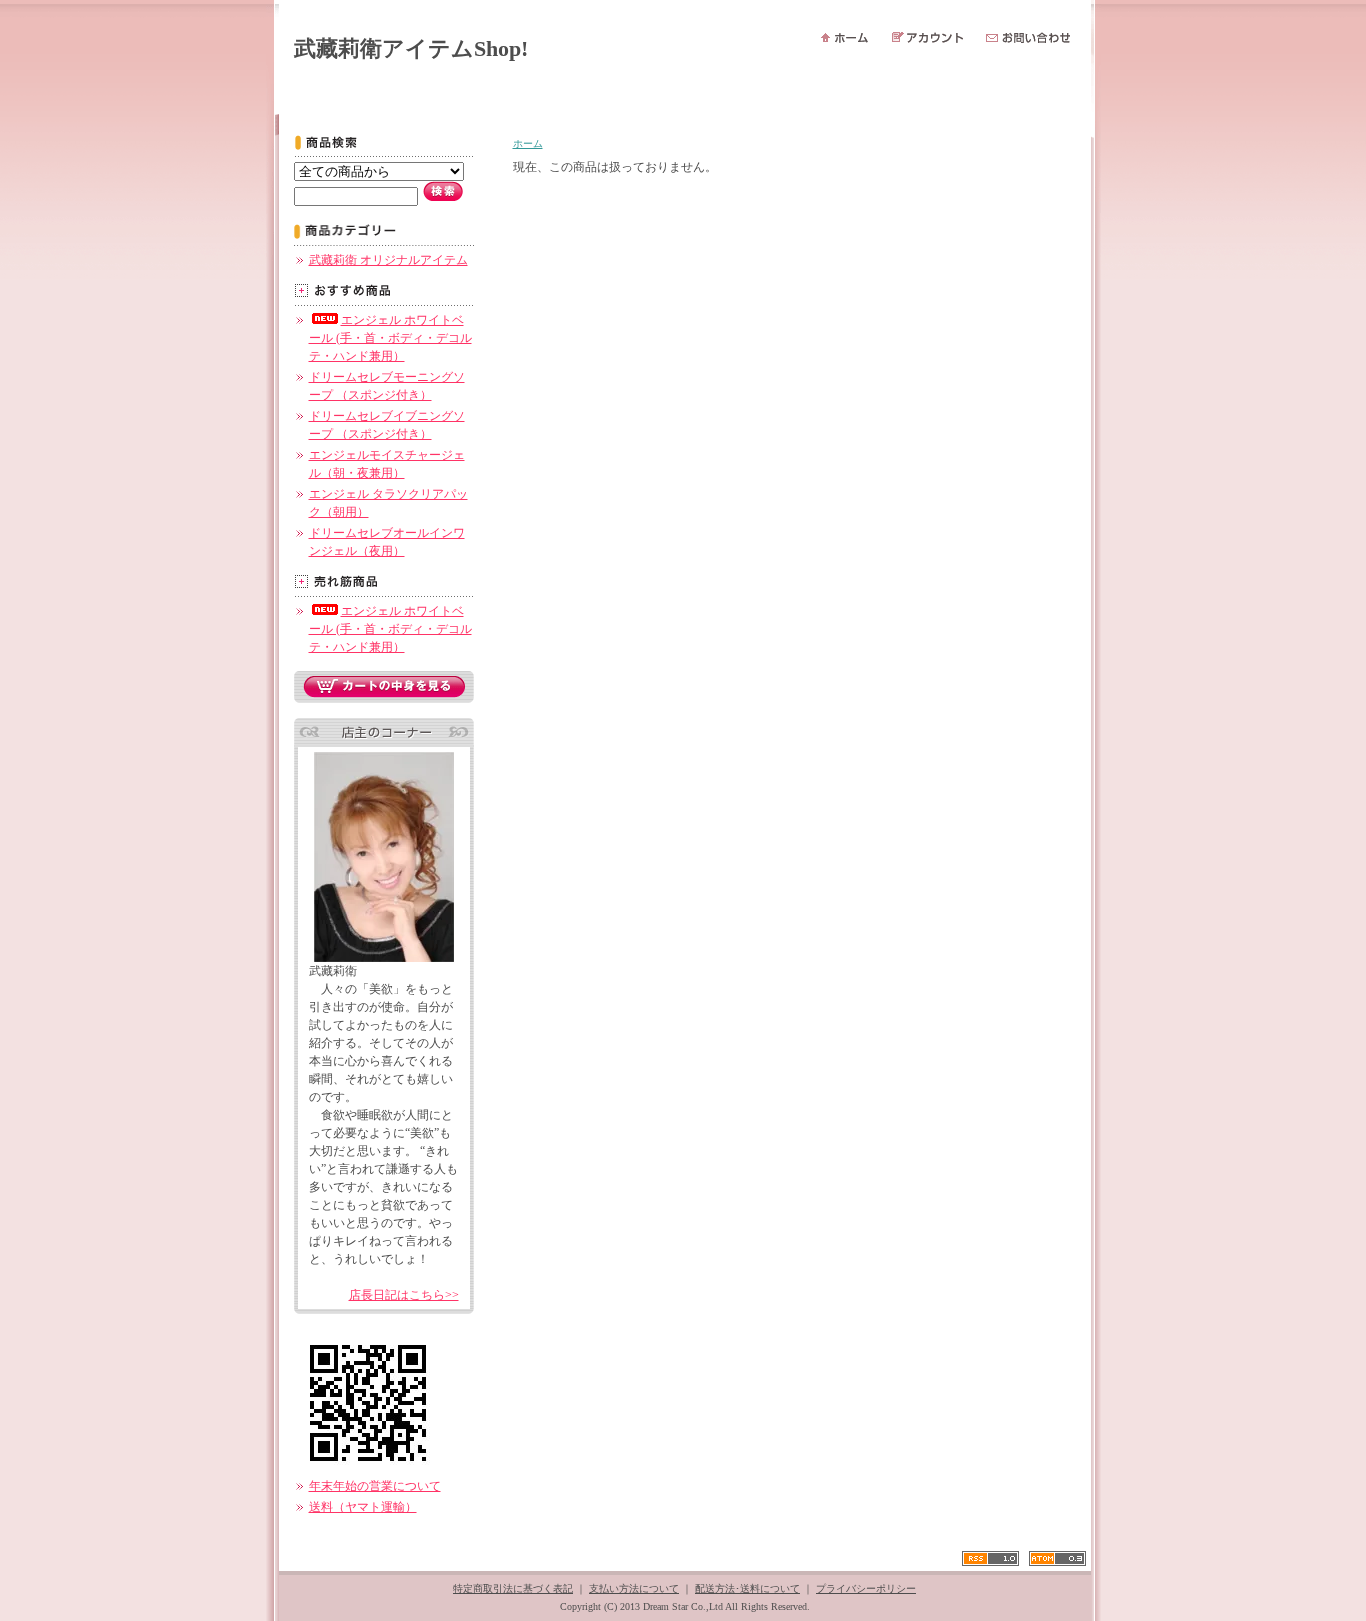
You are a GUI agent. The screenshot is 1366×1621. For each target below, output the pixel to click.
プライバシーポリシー (866, 1588)
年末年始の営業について (375, 1486)
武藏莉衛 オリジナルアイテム (388, 260)
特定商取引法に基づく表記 (513, 1588)
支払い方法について (634, 1588)
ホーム (528, 143)
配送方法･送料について (747, 1588)
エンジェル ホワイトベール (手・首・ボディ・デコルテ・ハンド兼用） (390, 338)
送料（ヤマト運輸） (363, 1507)
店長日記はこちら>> (404, 1295)
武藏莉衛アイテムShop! (411, 48)
